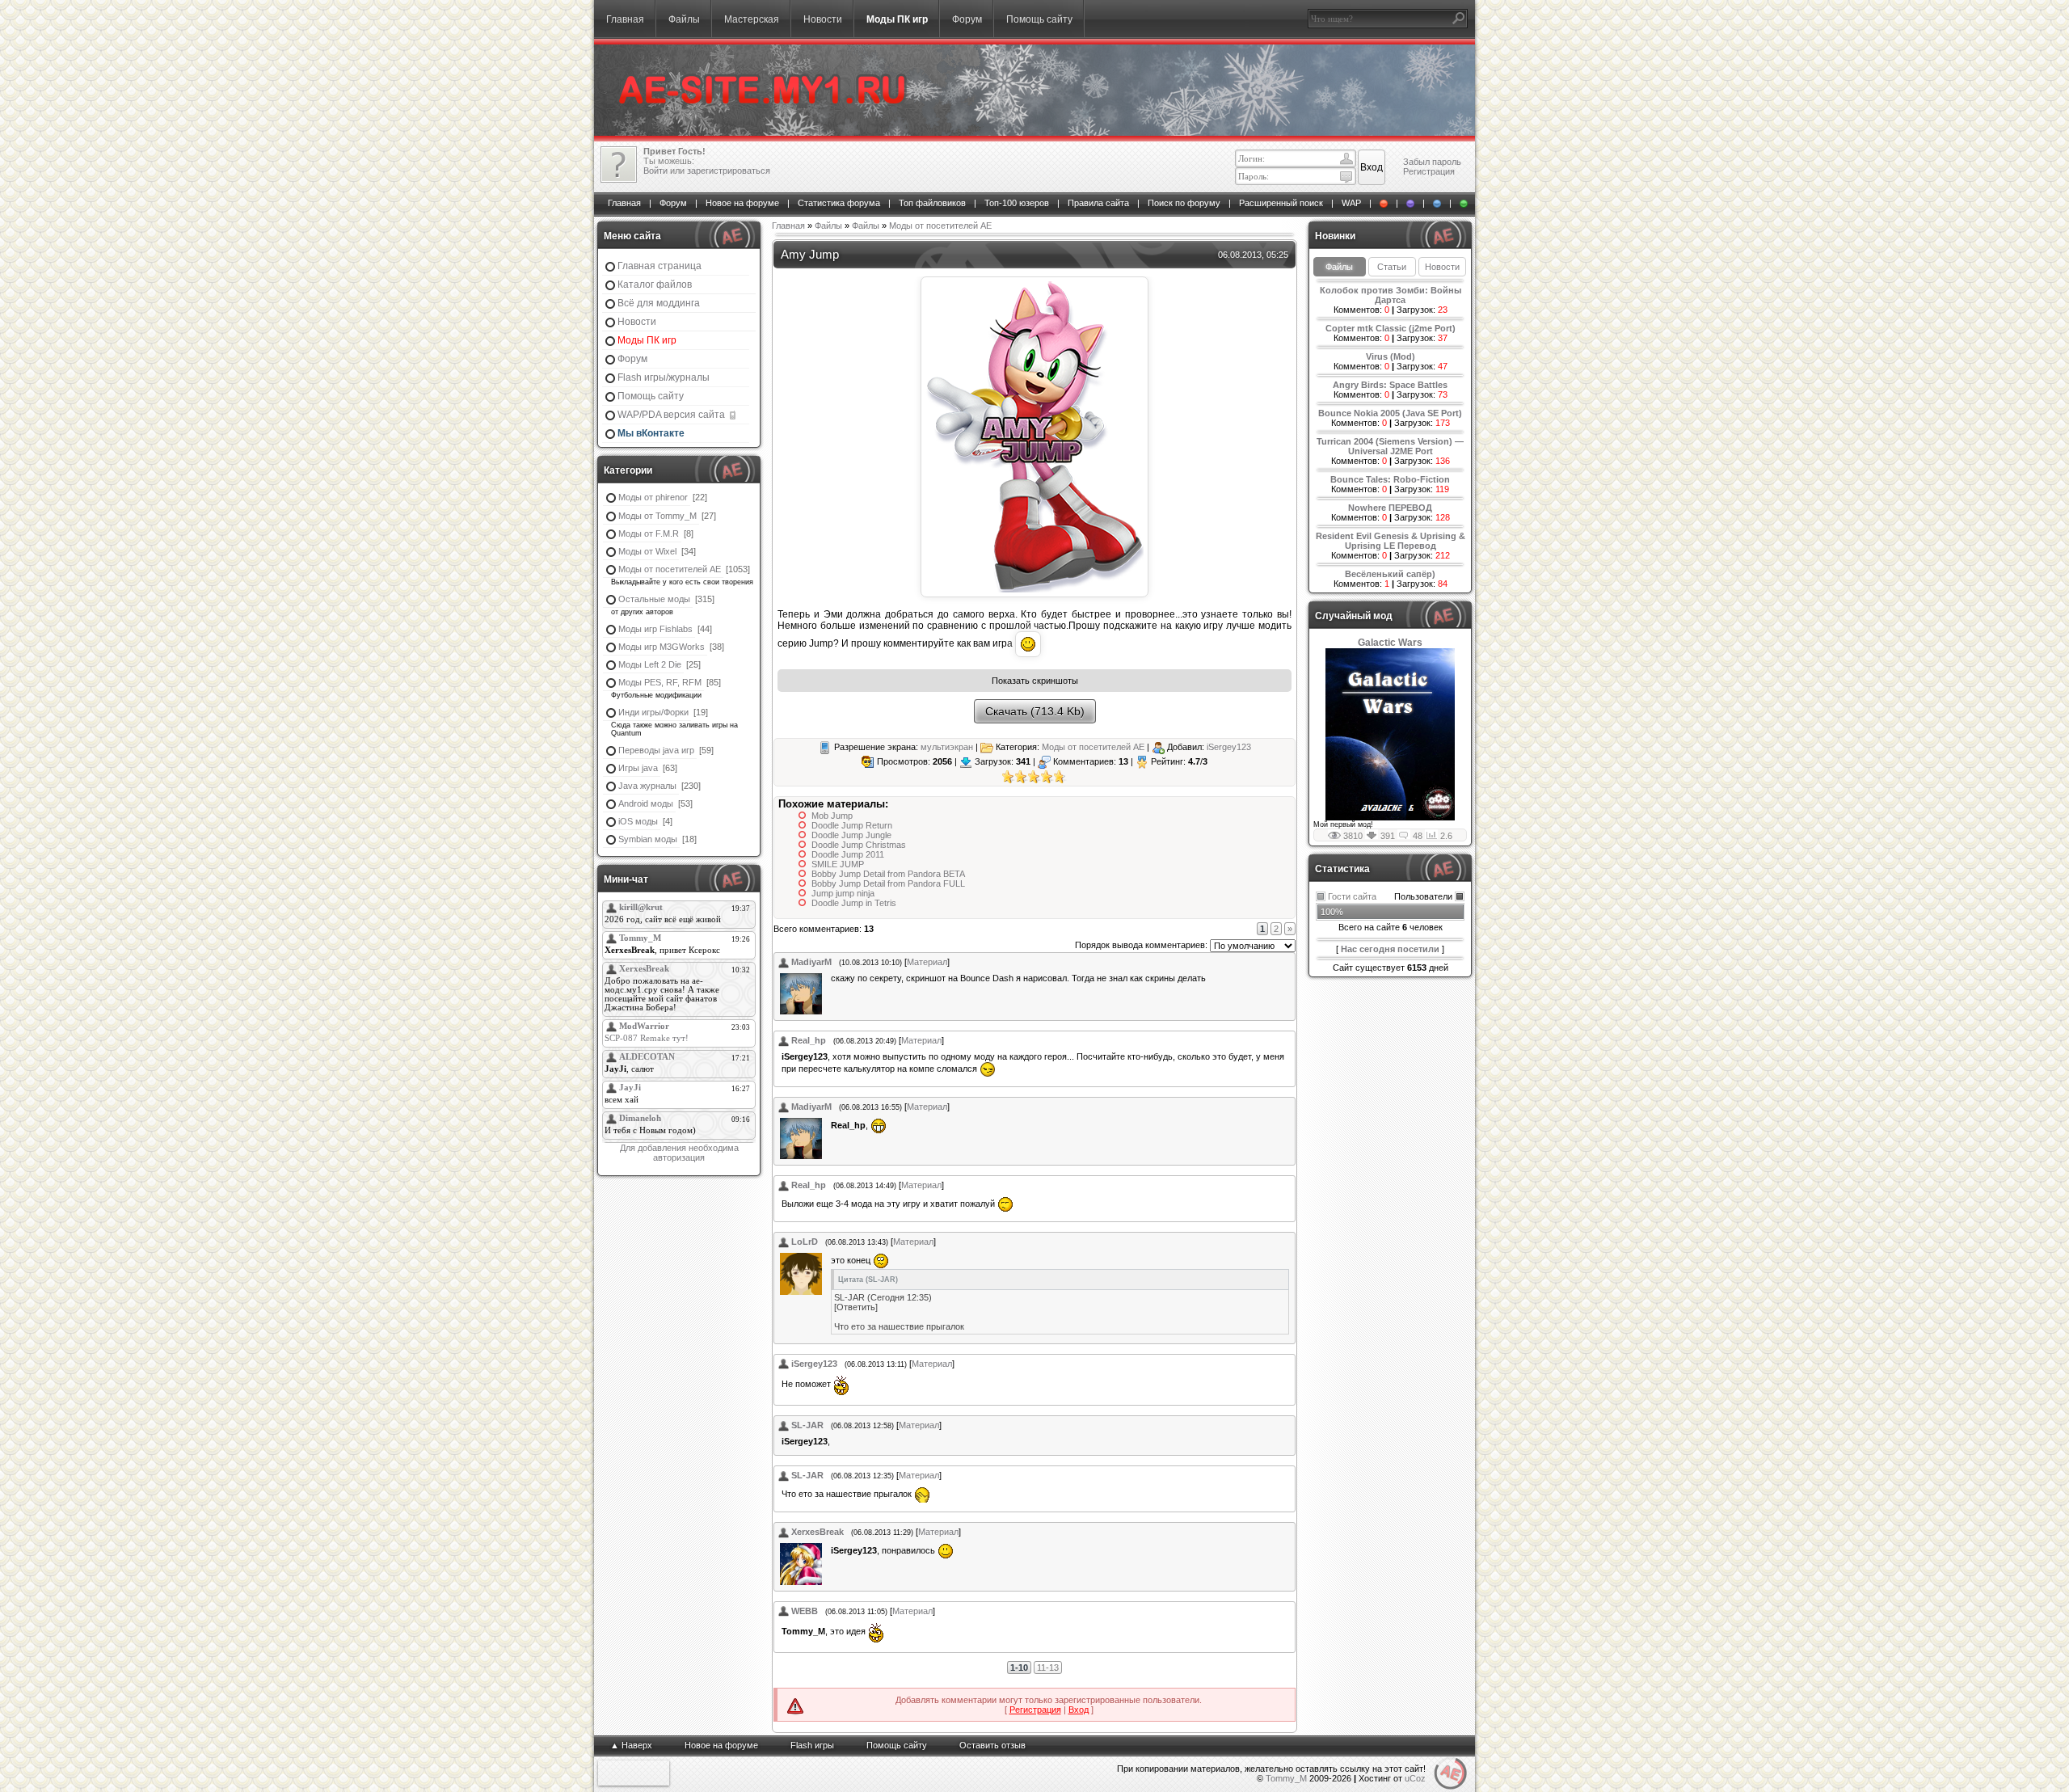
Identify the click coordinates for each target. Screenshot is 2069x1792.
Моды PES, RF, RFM (660, 682)
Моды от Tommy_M (657, 516)
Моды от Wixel (647, 551)
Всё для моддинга (659, 303)
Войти (655, 171)
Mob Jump (832, 816)
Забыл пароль (1432, 162)
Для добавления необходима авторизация (679, 1153)
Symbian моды (648, 839)
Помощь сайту (1039, 19)
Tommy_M (1286, 1778)
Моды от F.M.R (649, 533)
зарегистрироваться (729, 171)
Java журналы (647, 786)
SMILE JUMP (838, 864)
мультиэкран (947, 747)
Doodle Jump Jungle (851, 835)
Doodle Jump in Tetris (854, 903)
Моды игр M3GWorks (662, 647)
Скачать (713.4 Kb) (1035, 711)
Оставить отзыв (992, 1745)
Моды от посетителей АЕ (670, 569)
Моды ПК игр (897, 19)
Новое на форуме (742, 203)
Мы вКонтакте (651, 433)
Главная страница (659, 266)
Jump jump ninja (843, 893)
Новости (823, 19)
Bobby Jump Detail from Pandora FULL (888, 883)
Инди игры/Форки (653, 712)
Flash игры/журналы (664, 377)
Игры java (638, 768)
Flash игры (812, 1745)
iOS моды (638, 821)
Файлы (684, 19)
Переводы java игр (656, 750)
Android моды (646, 803)
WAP (1351, 203)
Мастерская (752, 19)
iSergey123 (1229, 747)
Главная (625, 19)
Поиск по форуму (1184, 203)
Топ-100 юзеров (1017, 203)
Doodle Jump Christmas (859, 845)
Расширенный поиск (1281, 203)
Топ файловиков (932, 203)
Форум (967, 19)
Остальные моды (654, 599)
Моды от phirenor (653, 497)
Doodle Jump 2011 (848, 854)
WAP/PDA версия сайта (672, 415)
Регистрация (1429, 171)
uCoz (1415, 1778)
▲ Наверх (631, 1745)
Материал (927, 962)
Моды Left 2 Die (650, 664)
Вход (1079, 1710)
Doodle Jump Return (852, 825)
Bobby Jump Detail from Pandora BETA (888, 874)
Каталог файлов (655, 285)
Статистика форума (839, 203)
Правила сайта (1098, 203)
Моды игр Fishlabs (655, 629)
